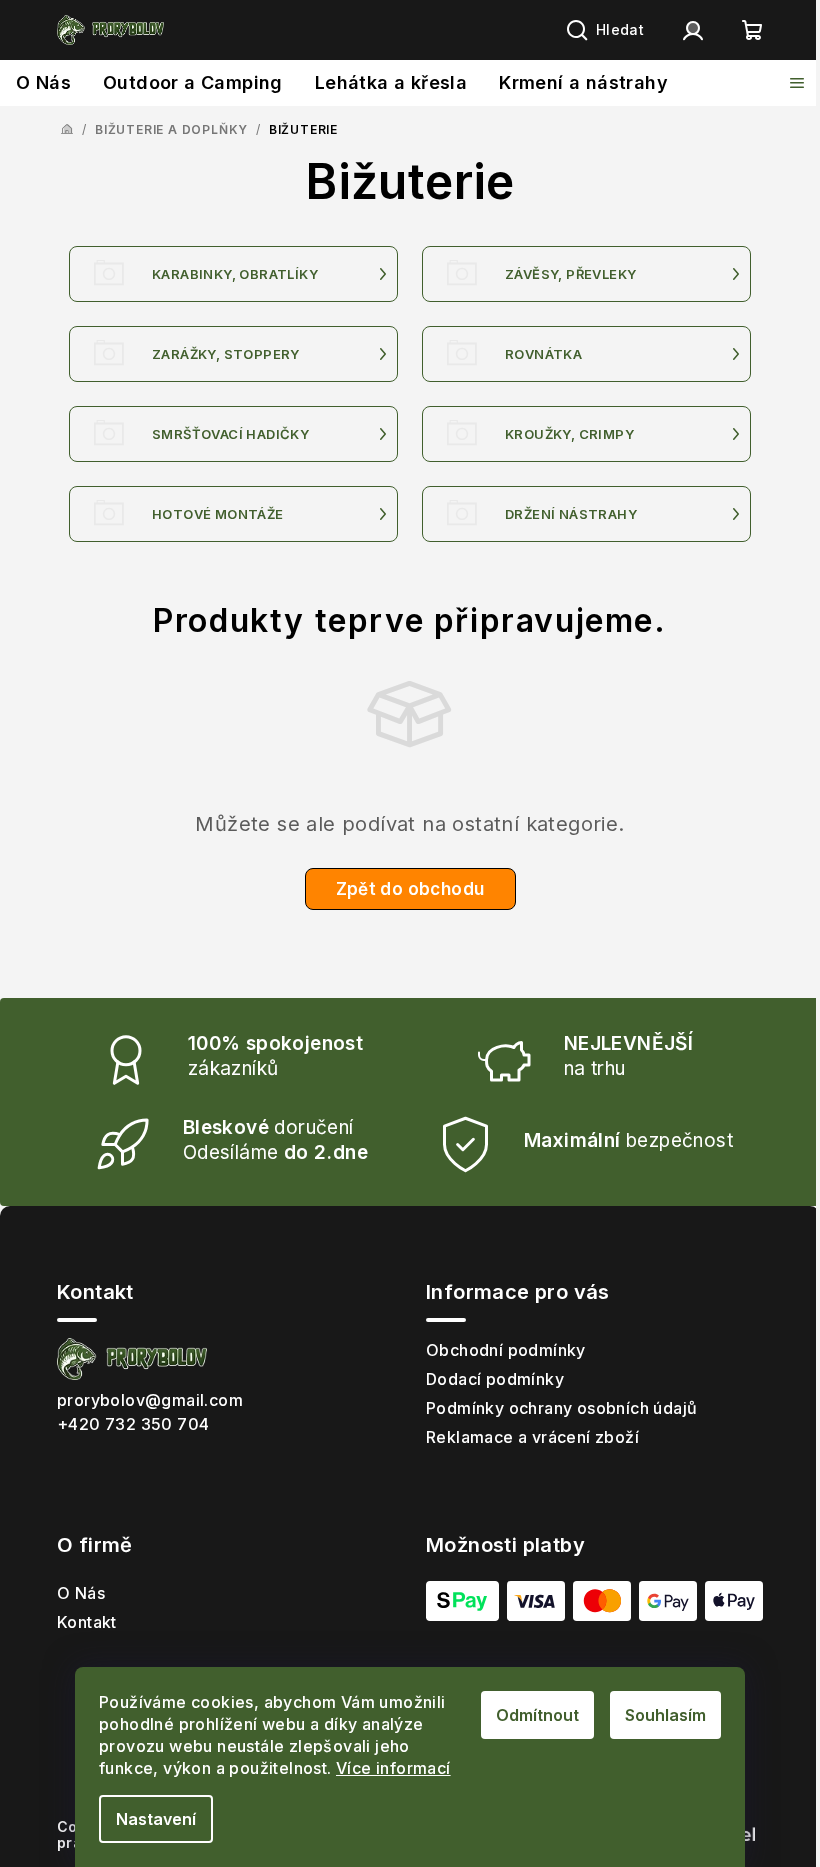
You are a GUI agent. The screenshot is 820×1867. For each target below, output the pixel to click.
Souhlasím (665, 1715)
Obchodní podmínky (506, 1350)
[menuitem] (43, 83)
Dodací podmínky (495, 1379)
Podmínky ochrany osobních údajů (561, 1408)
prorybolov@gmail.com (150, 1400)
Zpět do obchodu (410, 889)
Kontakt (87, 1622)
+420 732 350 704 (133, 1424)
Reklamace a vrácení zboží (532, 1437)
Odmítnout (537, 1715)
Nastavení (156, 1819)
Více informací (393, 1768)
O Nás (81, 1593)
